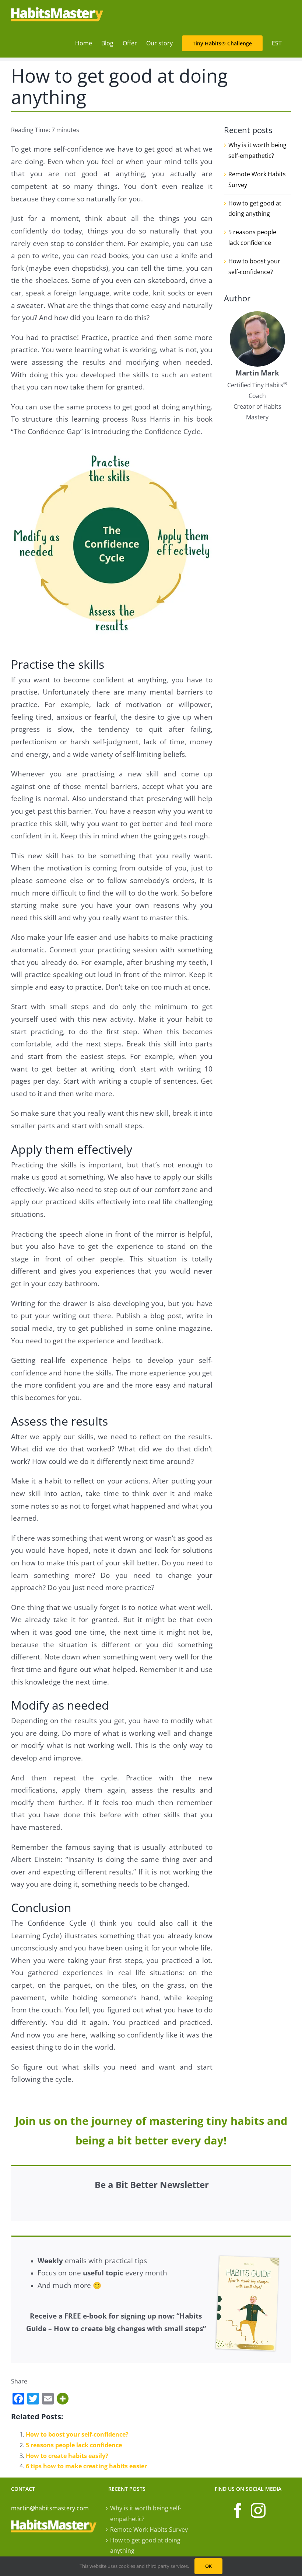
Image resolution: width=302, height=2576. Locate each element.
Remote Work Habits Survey (149, 2530)
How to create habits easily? (67, 2456)
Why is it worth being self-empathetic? (146, 2513)
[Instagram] (258, 2510)
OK (208, 2566)
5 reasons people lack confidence (74, 2445)
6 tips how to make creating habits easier (86, 2466)
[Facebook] (238, 2510)
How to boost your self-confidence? (77, 2434)
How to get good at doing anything (145, 2546)
